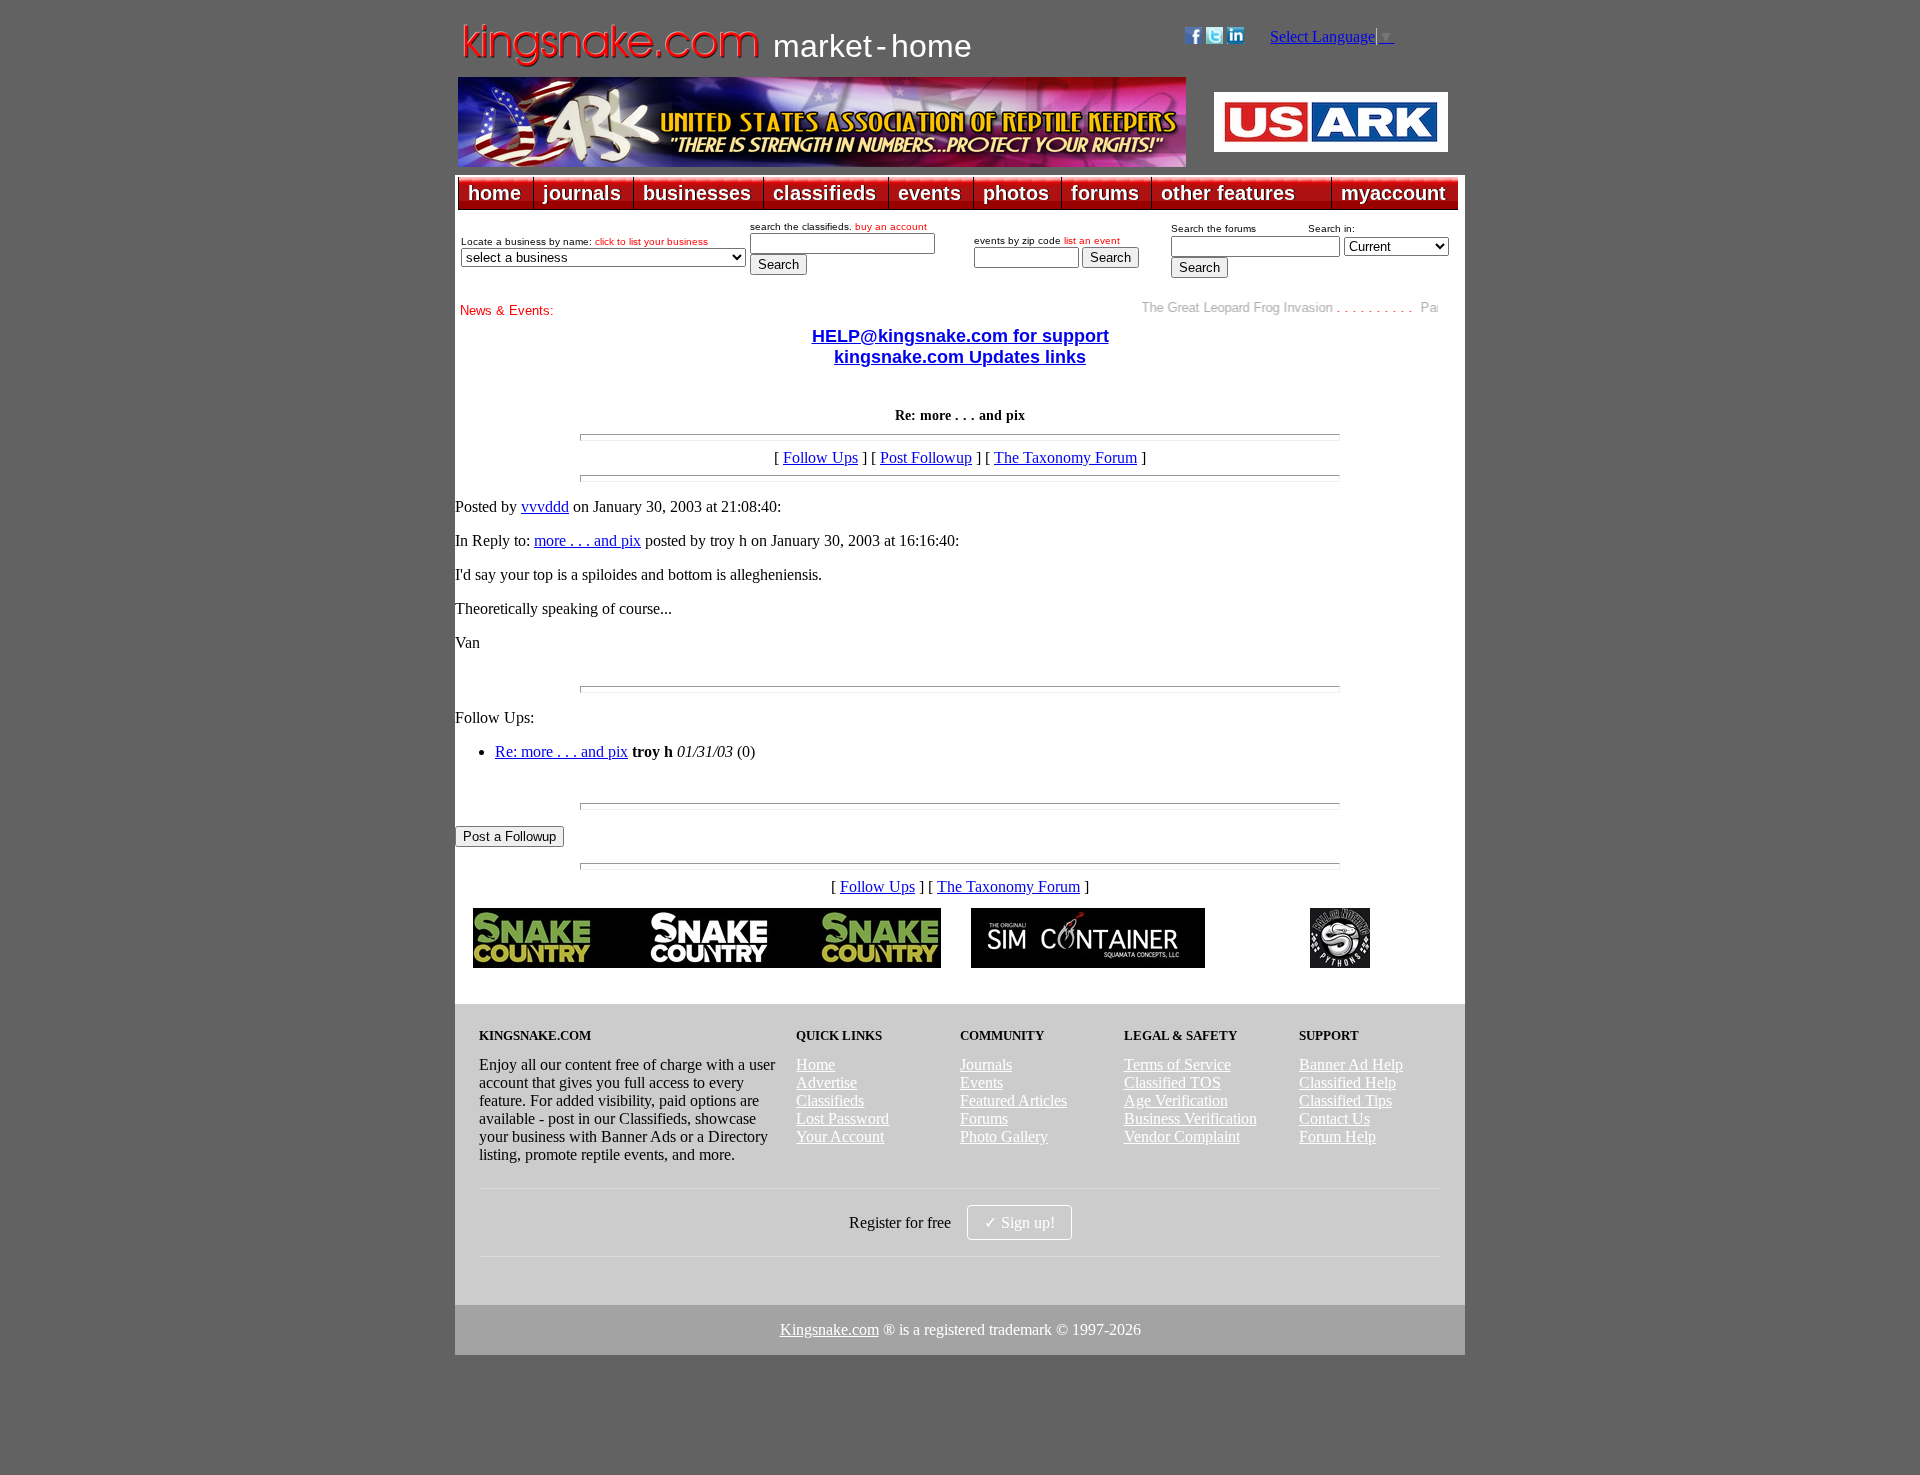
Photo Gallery (1004, 1136)
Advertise (826, 1082)
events (929, 193)
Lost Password (842, 1118)
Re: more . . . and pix (561, 751)
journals (582, 193)
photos (1016, 193)
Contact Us (1334, 1118)
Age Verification (1176, 1100)
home (494, 193)
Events (981, 1082)
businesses (697, 193)
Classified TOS (1172, 1082)
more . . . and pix (587, 540)
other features (1228, 193)
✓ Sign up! (1019, 1222)
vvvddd (545, 506)
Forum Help (1337, 1136)
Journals (986, 1064)
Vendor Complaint (1182, 1136)
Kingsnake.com (829, 1329)
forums (1105, 193)
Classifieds (830, 1100)
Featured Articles (1013, 1100)
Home (815, 1064)
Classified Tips (1345, 1100)
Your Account (840, 1136)
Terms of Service (1177, 1064)
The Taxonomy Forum (1065, 457)
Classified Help (1347, 1082)
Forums (984, 1118)
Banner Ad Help (1351, 1064)
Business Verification (1190, 1118)
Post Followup (926, 457)
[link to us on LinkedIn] (1235, 38)
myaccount (1393, 193)
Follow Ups (820, 457)
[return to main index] (609, 65)
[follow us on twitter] (1214, 38)
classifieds (824, 193)
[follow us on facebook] (1193, 38)
